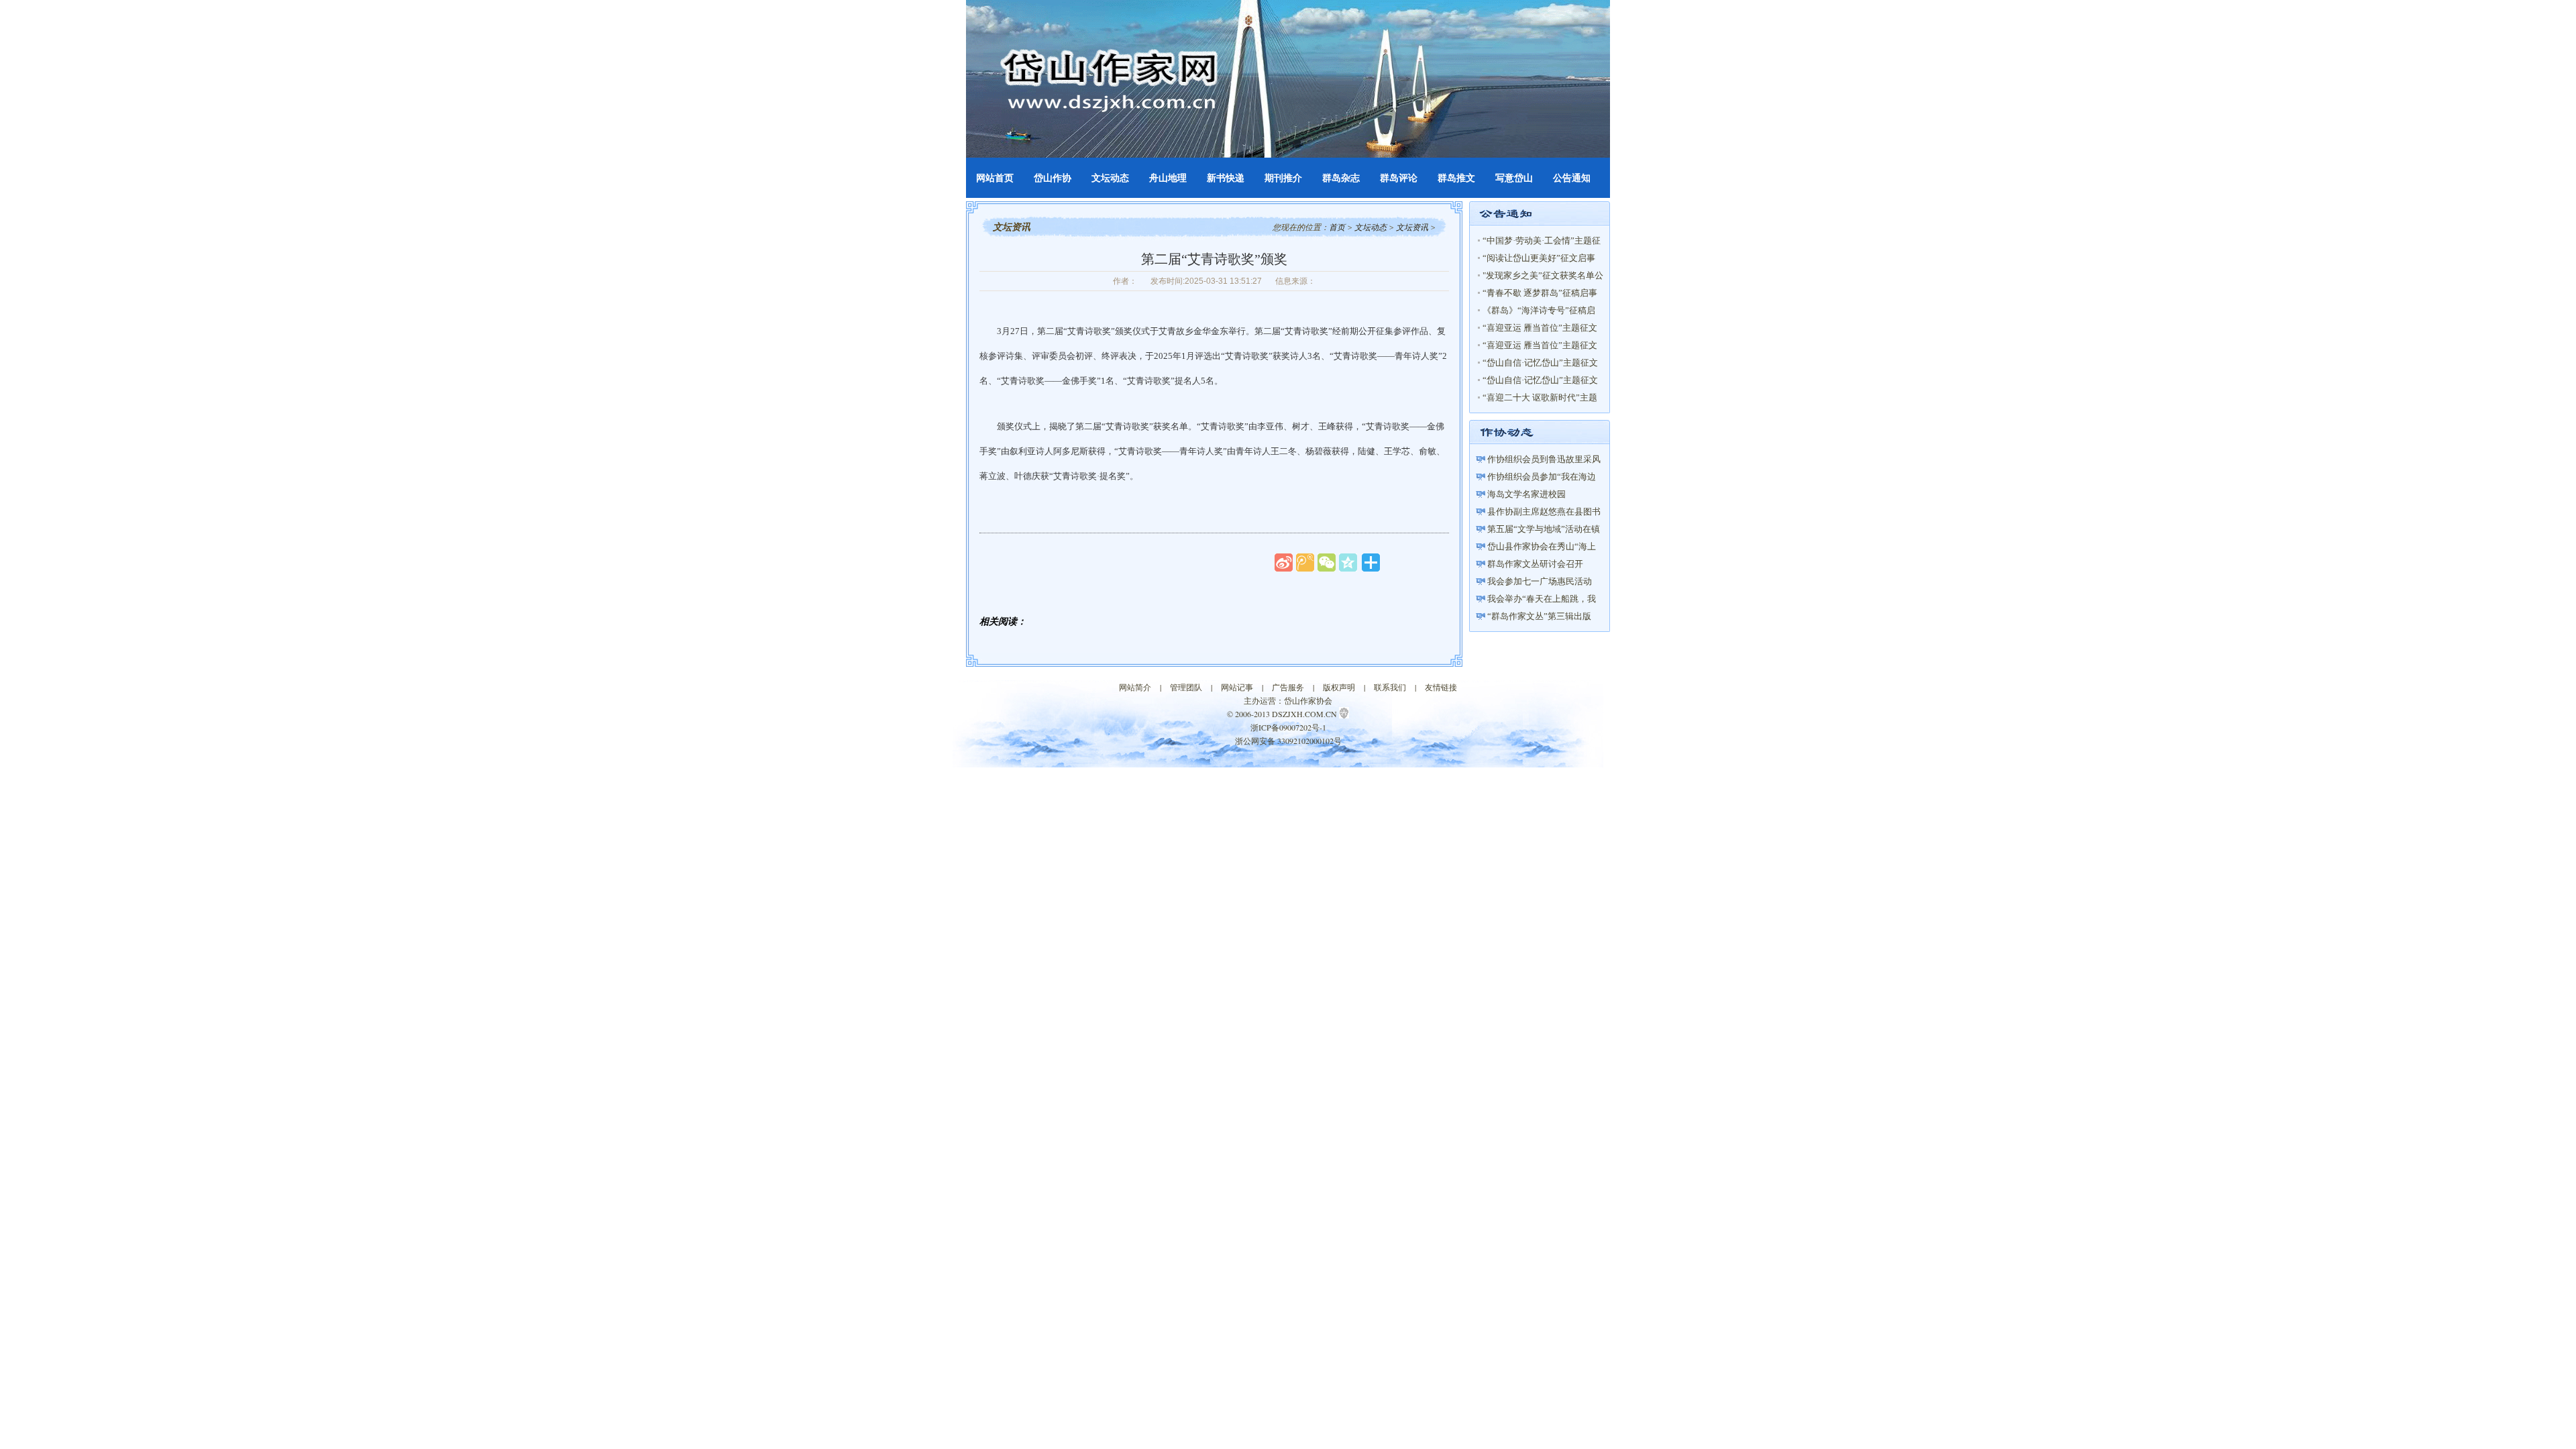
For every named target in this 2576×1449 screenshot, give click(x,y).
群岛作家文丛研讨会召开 (1535, 564)
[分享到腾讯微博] (1305, 562)
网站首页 (995, 178)
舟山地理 (1168, 178)
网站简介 (1135, 687)
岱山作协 (1053, 178)
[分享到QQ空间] (1348, 562)
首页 (1337, 227)
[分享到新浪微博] (1284, 562)
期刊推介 (1283, 178)
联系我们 (1390, 687)
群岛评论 (1399, 178)
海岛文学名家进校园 (1526, 494)
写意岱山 (1514, 178)
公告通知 (1572, 178)
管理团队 (1186, 687)
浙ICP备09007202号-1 (1288, 727)
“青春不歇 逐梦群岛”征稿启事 (1540, 293)
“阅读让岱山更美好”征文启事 (1539, 258)
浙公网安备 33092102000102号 (1288, 741)
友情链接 (1441, 687)
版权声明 (1339, 687)
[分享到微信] (1327, 562)
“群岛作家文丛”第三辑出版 (1539, 616)
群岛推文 (1456, 178)
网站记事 (1237, 687)
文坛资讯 (1412, 227)
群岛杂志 (1341, 178)
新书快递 (1226, 178)
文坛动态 (1110, 178)
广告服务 (1288, 687)
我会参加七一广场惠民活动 (1540, 581)
